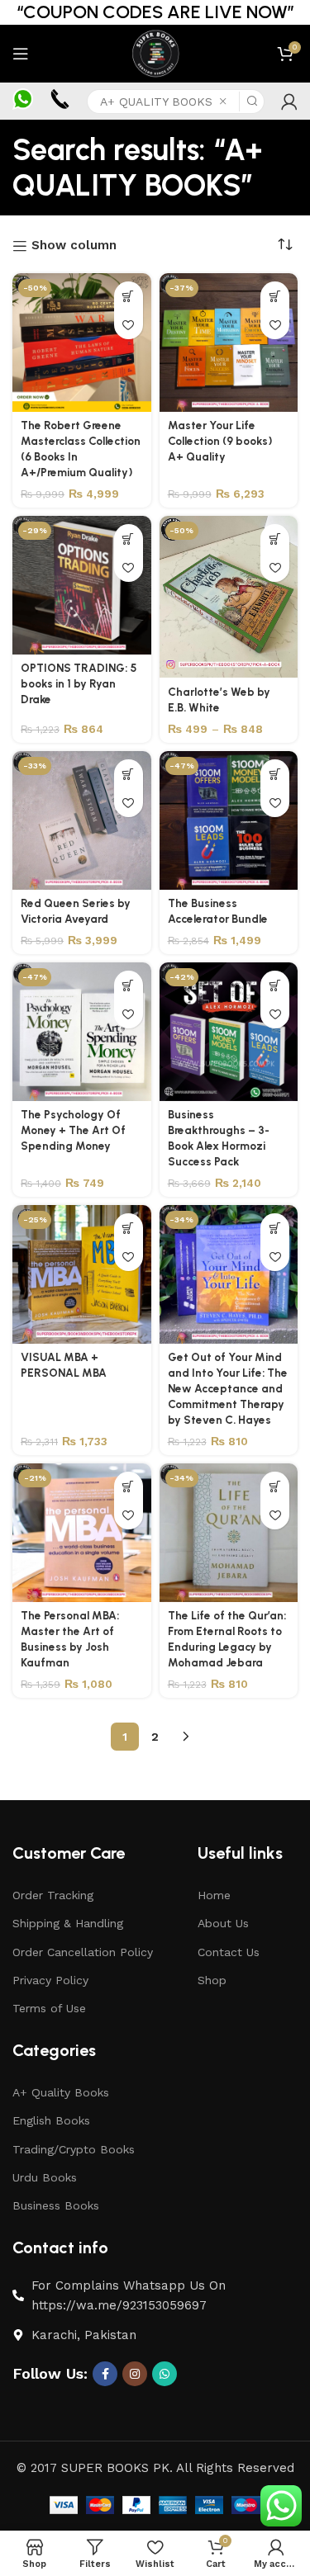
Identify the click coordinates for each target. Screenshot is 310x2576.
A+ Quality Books (61, 2092)
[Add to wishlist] (129, 325)
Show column (74, 246)
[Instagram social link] (135, 2374)
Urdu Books (45, 2177)
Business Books (56, 2205)
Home (214, 1895)
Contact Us (229, 1952)
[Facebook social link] (105, 2374)
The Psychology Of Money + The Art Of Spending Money (73, 1130)
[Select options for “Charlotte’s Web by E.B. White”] (275, 539)
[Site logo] (155, 53)
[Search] (252, 102)
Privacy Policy (50, 1980)
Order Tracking (53, 1895)
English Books (51, 2120)
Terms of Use (49, 2008)
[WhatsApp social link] (165, 2374)
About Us (223, 1923)
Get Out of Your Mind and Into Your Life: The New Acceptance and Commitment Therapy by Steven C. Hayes (228, 1388)
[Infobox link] (23, 101)
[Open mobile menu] (21, 54)
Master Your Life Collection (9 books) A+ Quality (220, 441)
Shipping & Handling (68, 1923)
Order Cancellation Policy (83, 1952)
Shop (212, 1980)
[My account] (289, 102)
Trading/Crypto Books (74, 2149)
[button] (129, 296)
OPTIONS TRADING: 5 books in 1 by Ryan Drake (79, 683)
